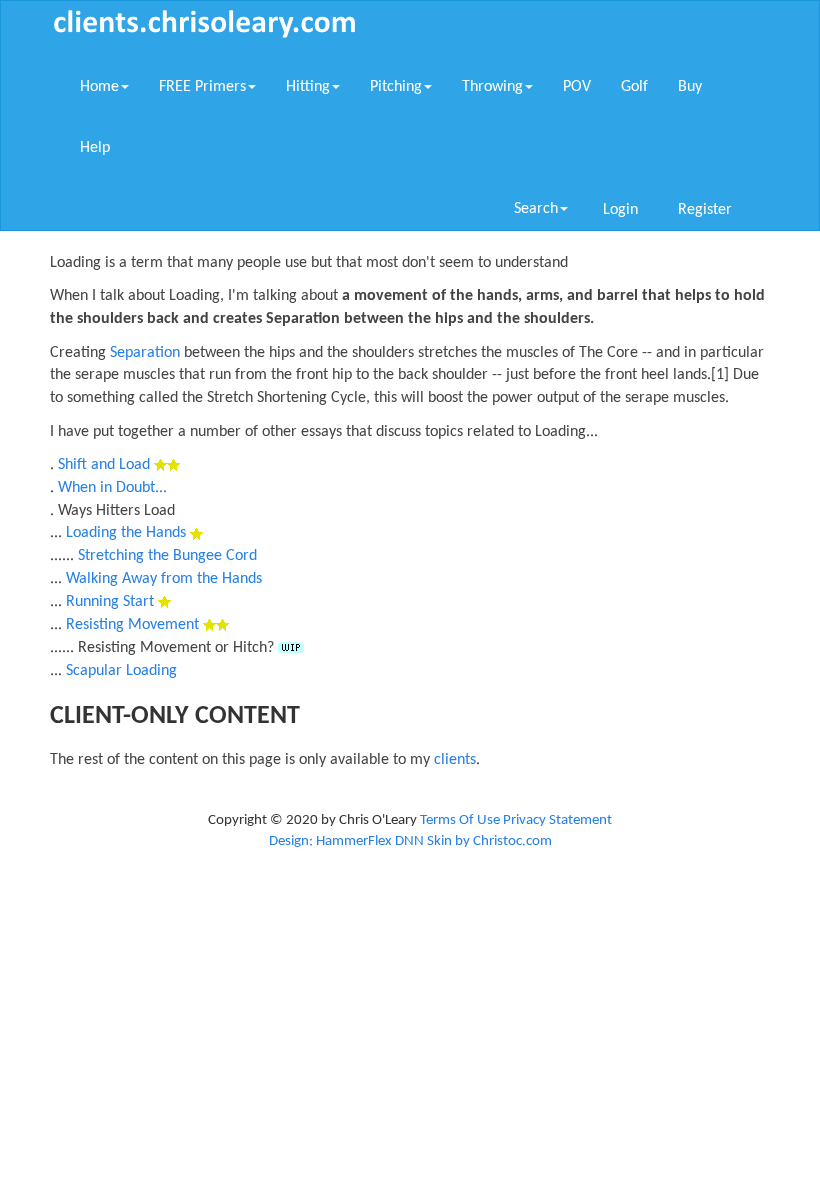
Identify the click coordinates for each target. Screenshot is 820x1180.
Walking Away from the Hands (164, 579)
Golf (634, 87)
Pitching (396, 87)
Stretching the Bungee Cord (167, 556)
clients (455, 760)
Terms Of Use (460, 820)
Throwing (492, 87)
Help (95, 148)
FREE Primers (202, 87)
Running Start (110, 602)
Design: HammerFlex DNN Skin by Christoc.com (410, 841)
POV (577, 87)
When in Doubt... (112, 488)
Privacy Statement (557, 820)
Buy (690, 87)
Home (99, 87)
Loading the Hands (126, 533)
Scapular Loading (121, 671)
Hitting (308, 87)
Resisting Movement (132, 625)
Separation (145, 353)
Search (536, 209)
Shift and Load (104, 465)
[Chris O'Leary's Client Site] (204, 23)
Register (705, 210)
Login (620, 210)
